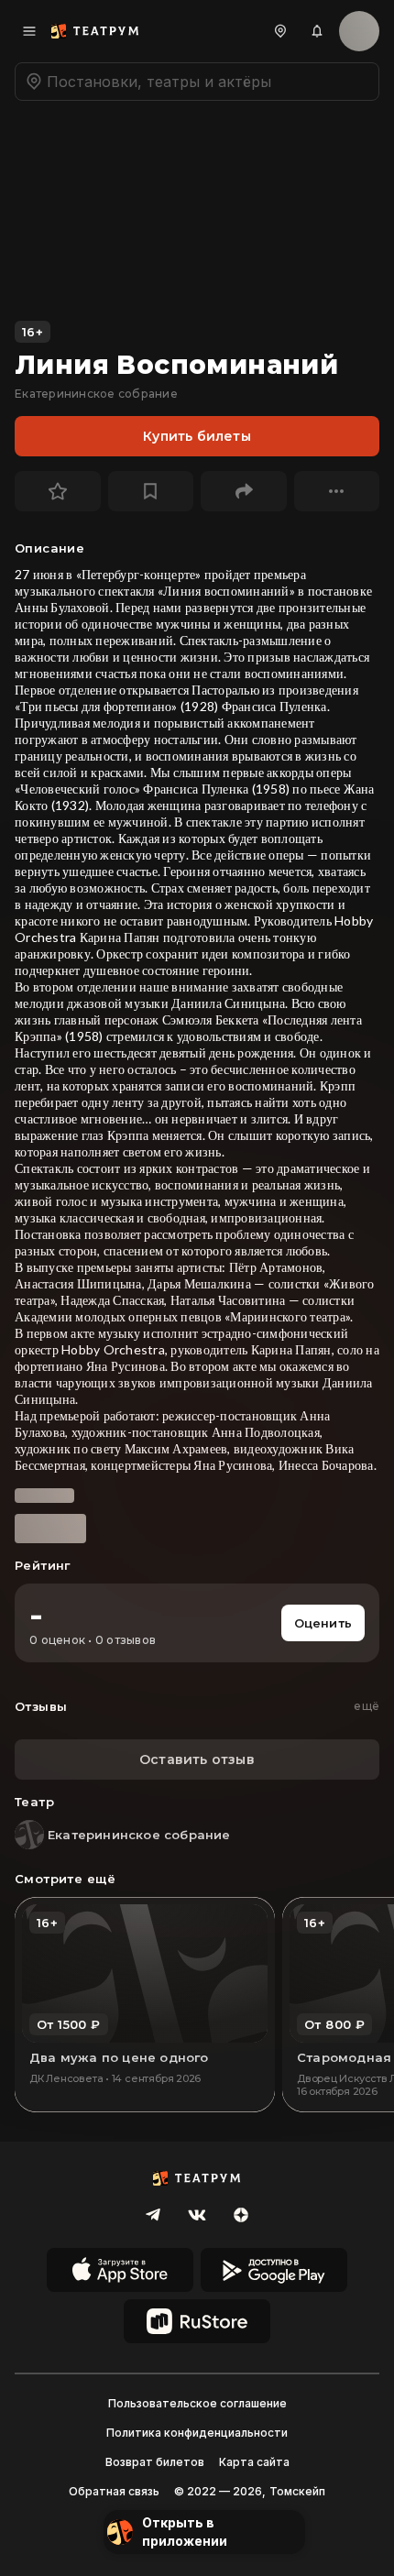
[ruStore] (197, 2321)
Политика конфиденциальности (197, 2433)
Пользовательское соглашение (197, 2403)
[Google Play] (274, 2270)
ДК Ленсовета (66, 2078)
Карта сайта (254, 2462)
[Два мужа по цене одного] (145, 2005)
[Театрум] (95, 31)
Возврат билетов (155, 2462)
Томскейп (297, 2491)
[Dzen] (241, 2215)
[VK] (197, 2215)
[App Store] (120, 2270)
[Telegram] (153, 2215)
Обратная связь (114, 2491)
